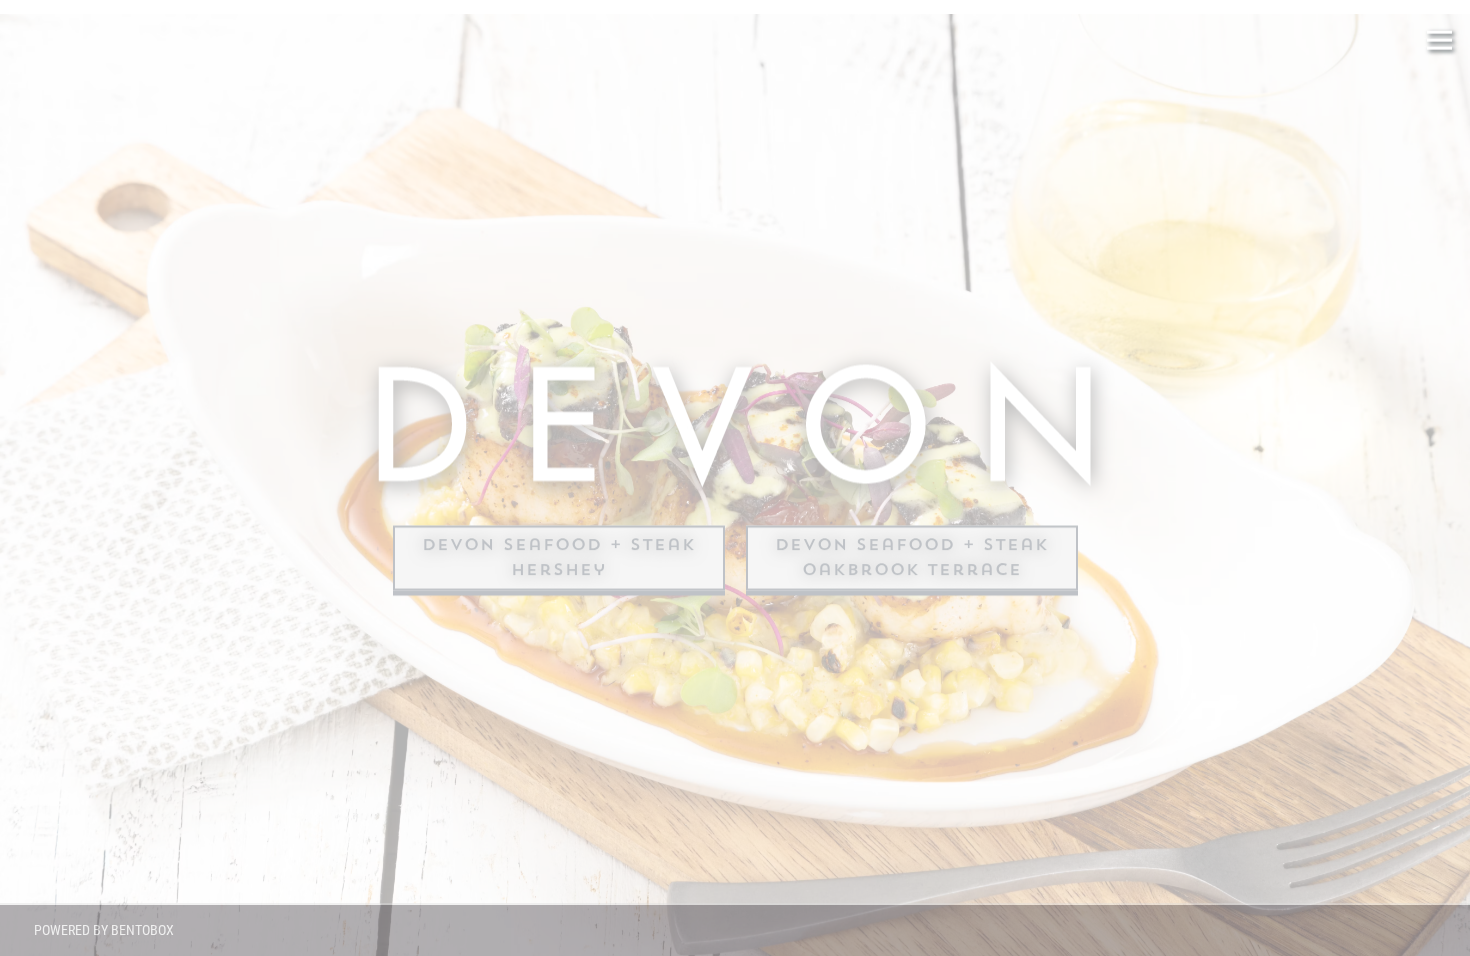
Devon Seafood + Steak (559, 544)
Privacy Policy (152, 714)
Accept (205, 759)
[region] (205, 640)
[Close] (368, 373)
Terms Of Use (260, 714)
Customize (205, 874)
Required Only (205, 816)
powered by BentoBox (104, 930)
